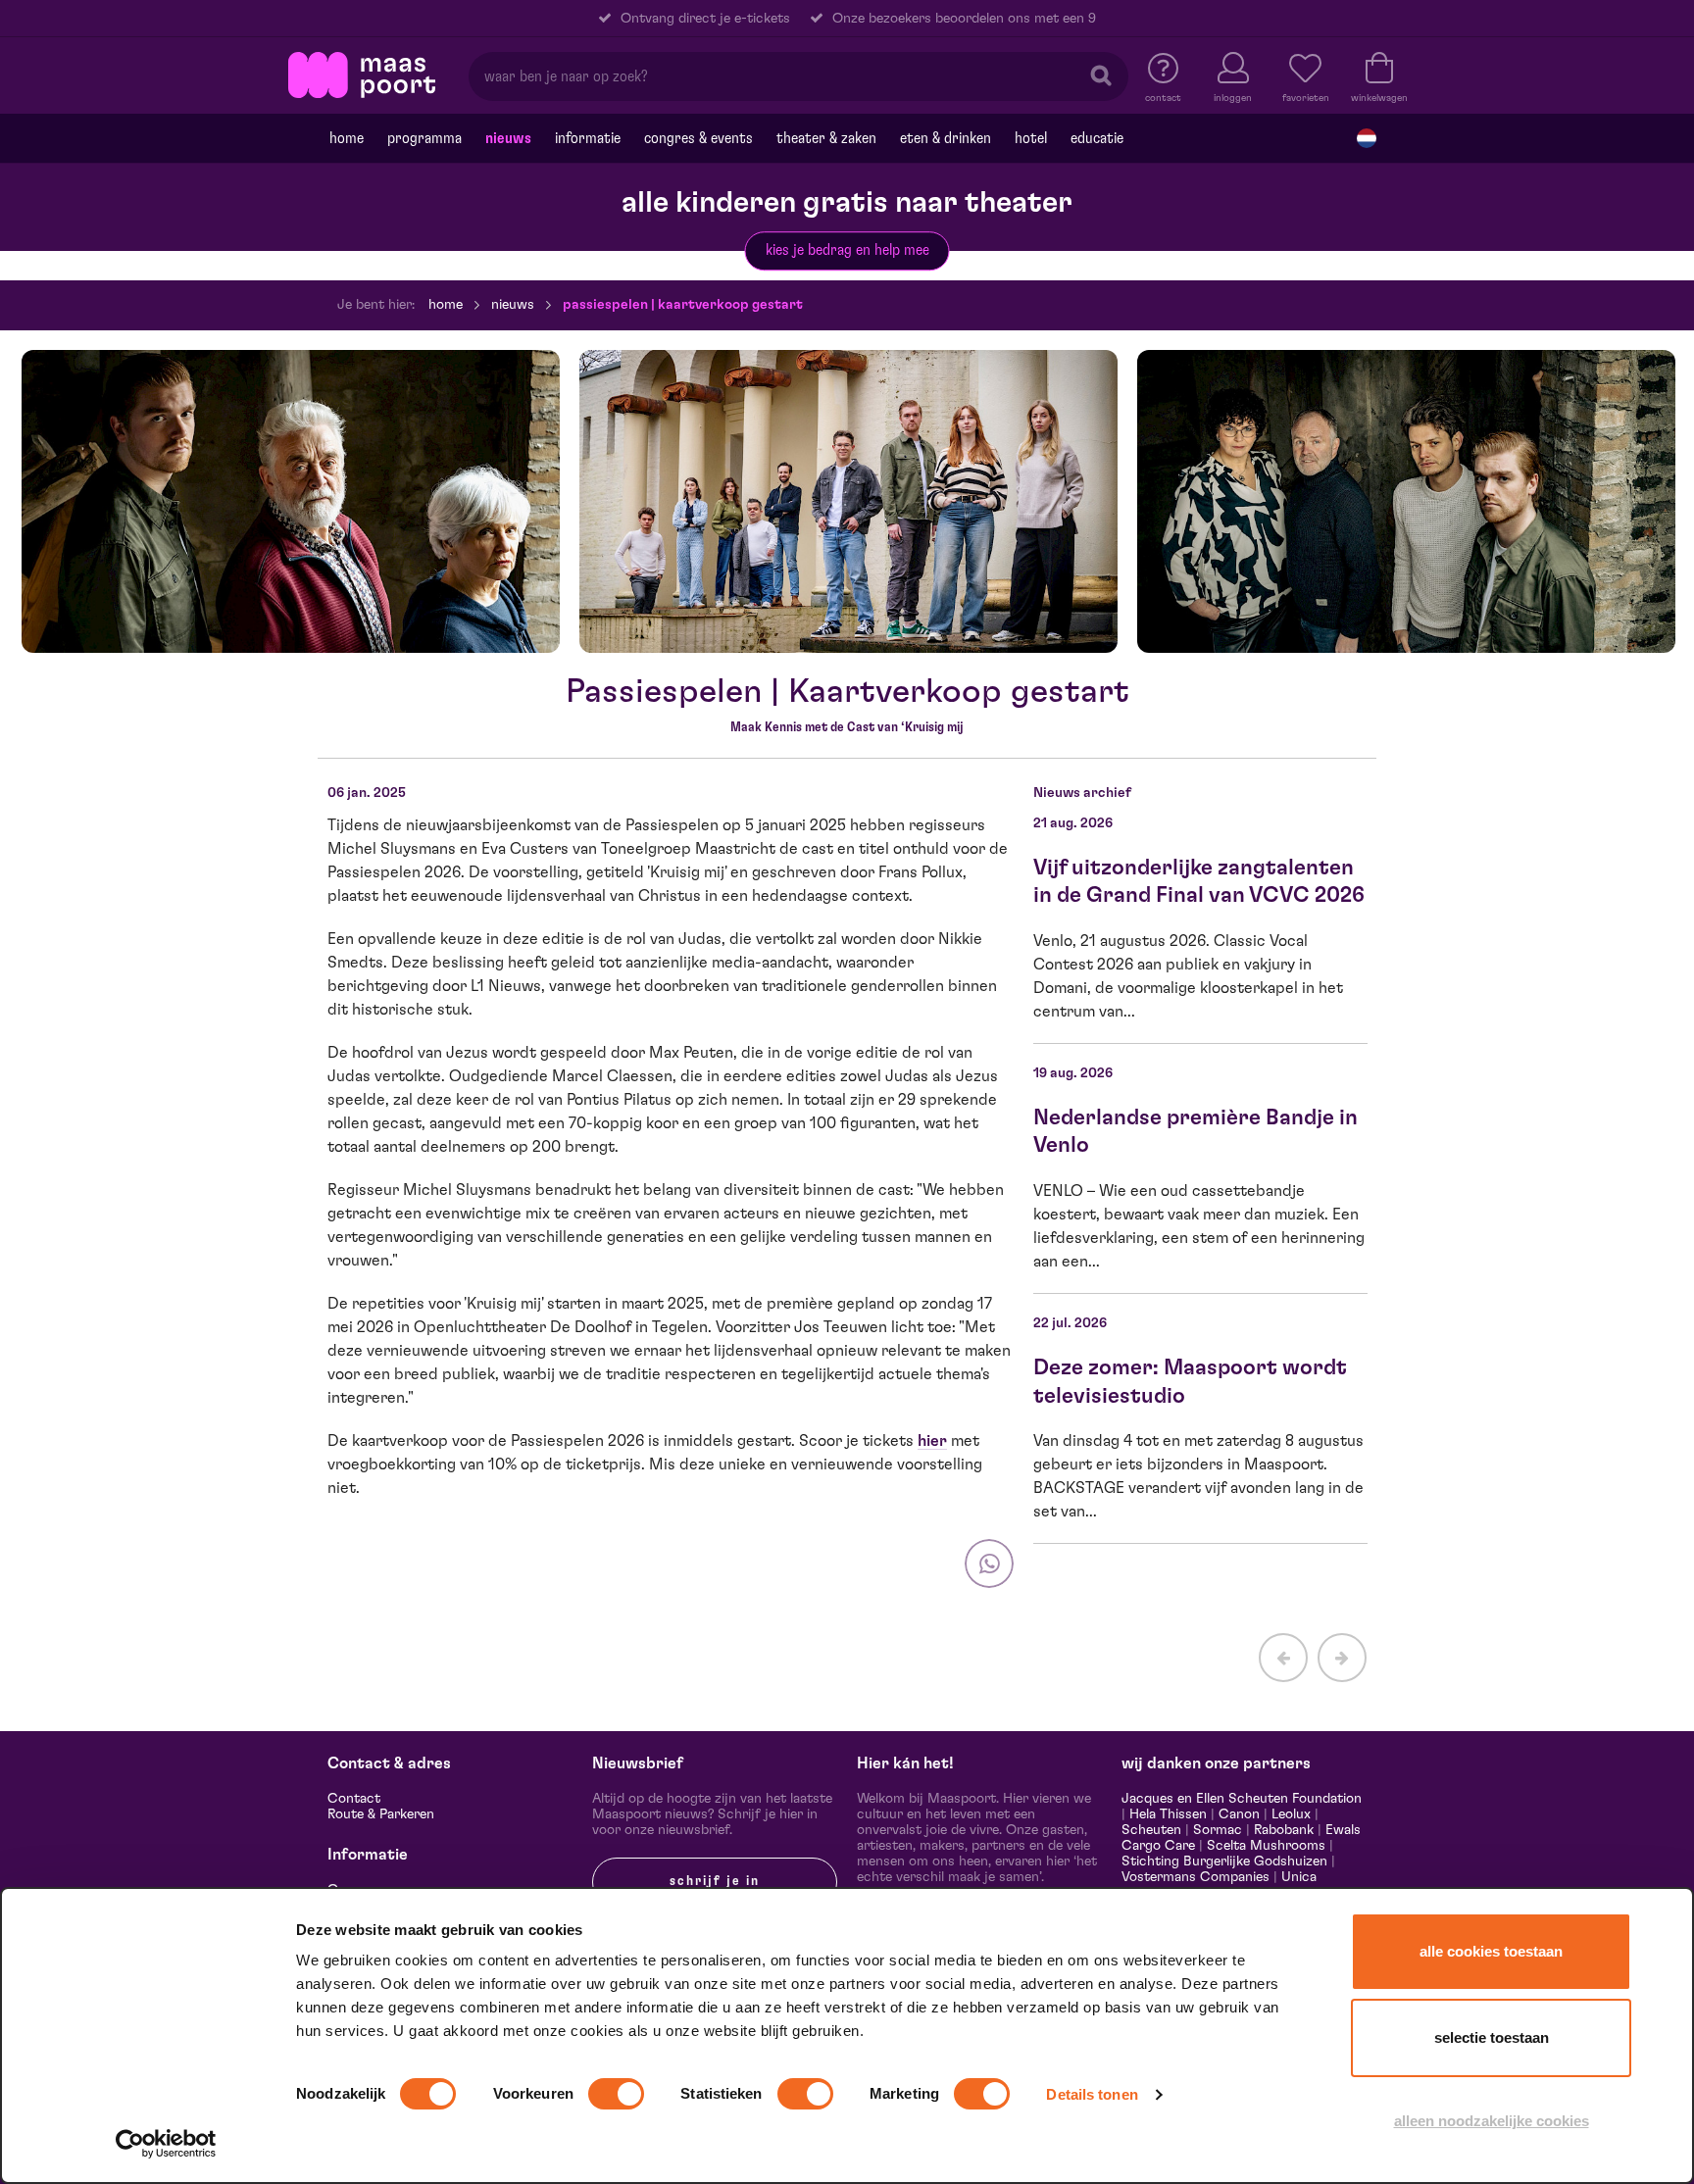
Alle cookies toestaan (1491, 1951)
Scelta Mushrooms (1264, 1846)
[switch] (616, 2094)
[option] (291, 501)
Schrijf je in (715, 1881)
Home (347, 138)
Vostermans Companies (1196, 1877)
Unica (1299, 1877)
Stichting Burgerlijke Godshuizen (1224, 1861)
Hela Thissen (1168, 1814)
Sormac (1218, 1830)
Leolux (1291, 1814)
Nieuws (508, 138)
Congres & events (698, 138)
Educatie (1097, 138)
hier (932, 1441)
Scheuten (1151, 1830)
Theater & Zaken (826, 138)
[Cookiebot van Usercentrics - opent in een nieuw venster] (166, 2144)
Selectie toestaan (1492, 2037)
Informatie (588, 138)
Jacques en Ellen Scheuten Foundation (1242, 1799)
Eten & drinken (946, 138)
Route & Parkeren (381, 1814)
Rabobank (1284, 1830)
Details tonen (1092, 2094)
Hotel (1031, 138)
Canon (1239, 1814)
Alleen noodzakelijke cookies (1492, 2121)
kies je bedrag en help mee (847, 250)
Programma (424, 138)
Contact (354, 1799)
